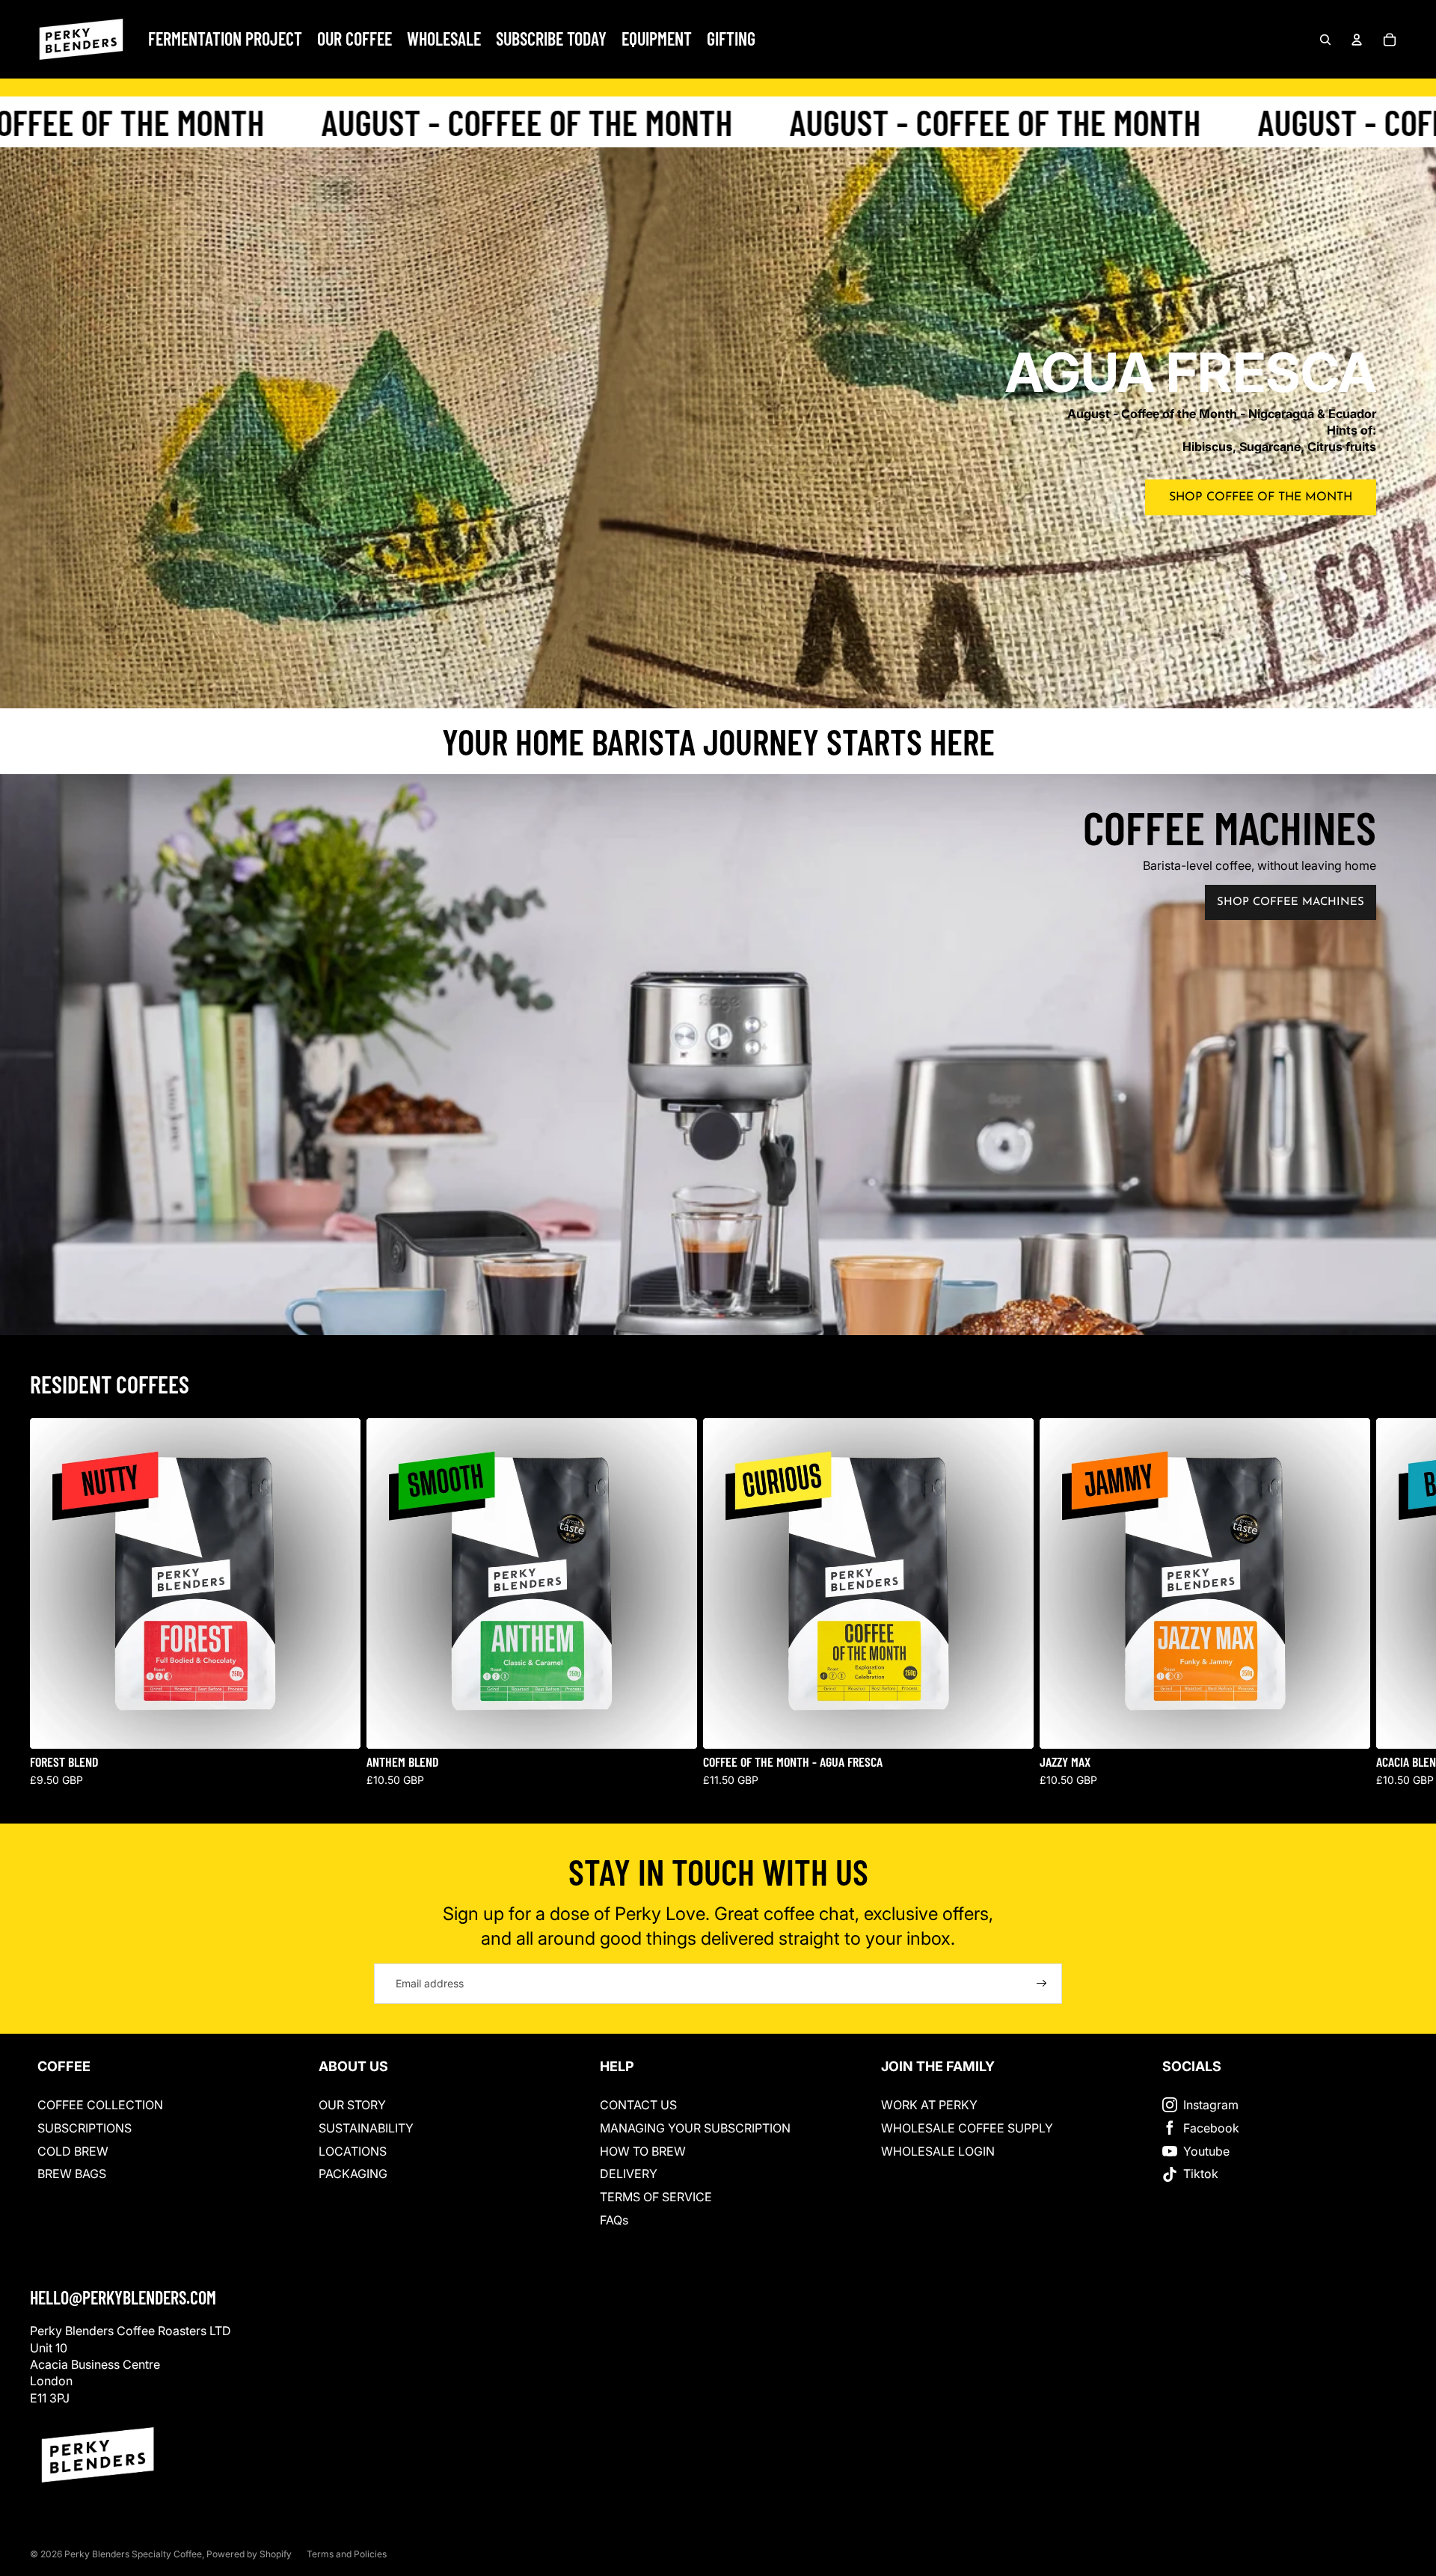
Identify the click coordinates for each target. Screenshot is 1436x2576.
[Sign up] (1042, 1984)
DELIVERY (629, 2174)
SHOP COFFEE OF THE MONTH (1261, 497)
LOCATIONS (353, 2151)
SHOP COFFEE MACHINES (1291, 902)
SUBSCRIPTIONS (85, 2128)
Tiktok (1201, 2174)
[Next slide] (1390, 1603)
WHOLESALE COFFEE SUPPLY (967, 2128)
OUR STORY (352, 2105)
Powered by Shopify (249, 2554)
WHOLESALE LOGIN (938, 2151)
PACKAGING (353, 2174)
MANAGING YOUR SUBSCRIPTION (695, 2128)
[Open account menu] (1357, 40)
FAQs (614, 2220)
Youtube (1206, 2151)
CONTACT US (638, 2105)
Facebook (1211, 2128)
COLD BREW (73, 2151)
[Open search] (1325, 40)
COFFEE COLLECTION (100, 2105)
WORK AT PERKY (929, 2105)
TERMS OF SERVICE (656, 2197)
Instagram (1211, 2105)
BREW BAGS (72, 2174)
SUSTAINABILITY (366, 2128)
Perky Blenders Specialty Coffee (133, 2554)
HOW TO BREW (643, 2151)
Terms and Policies (347, 2554)
